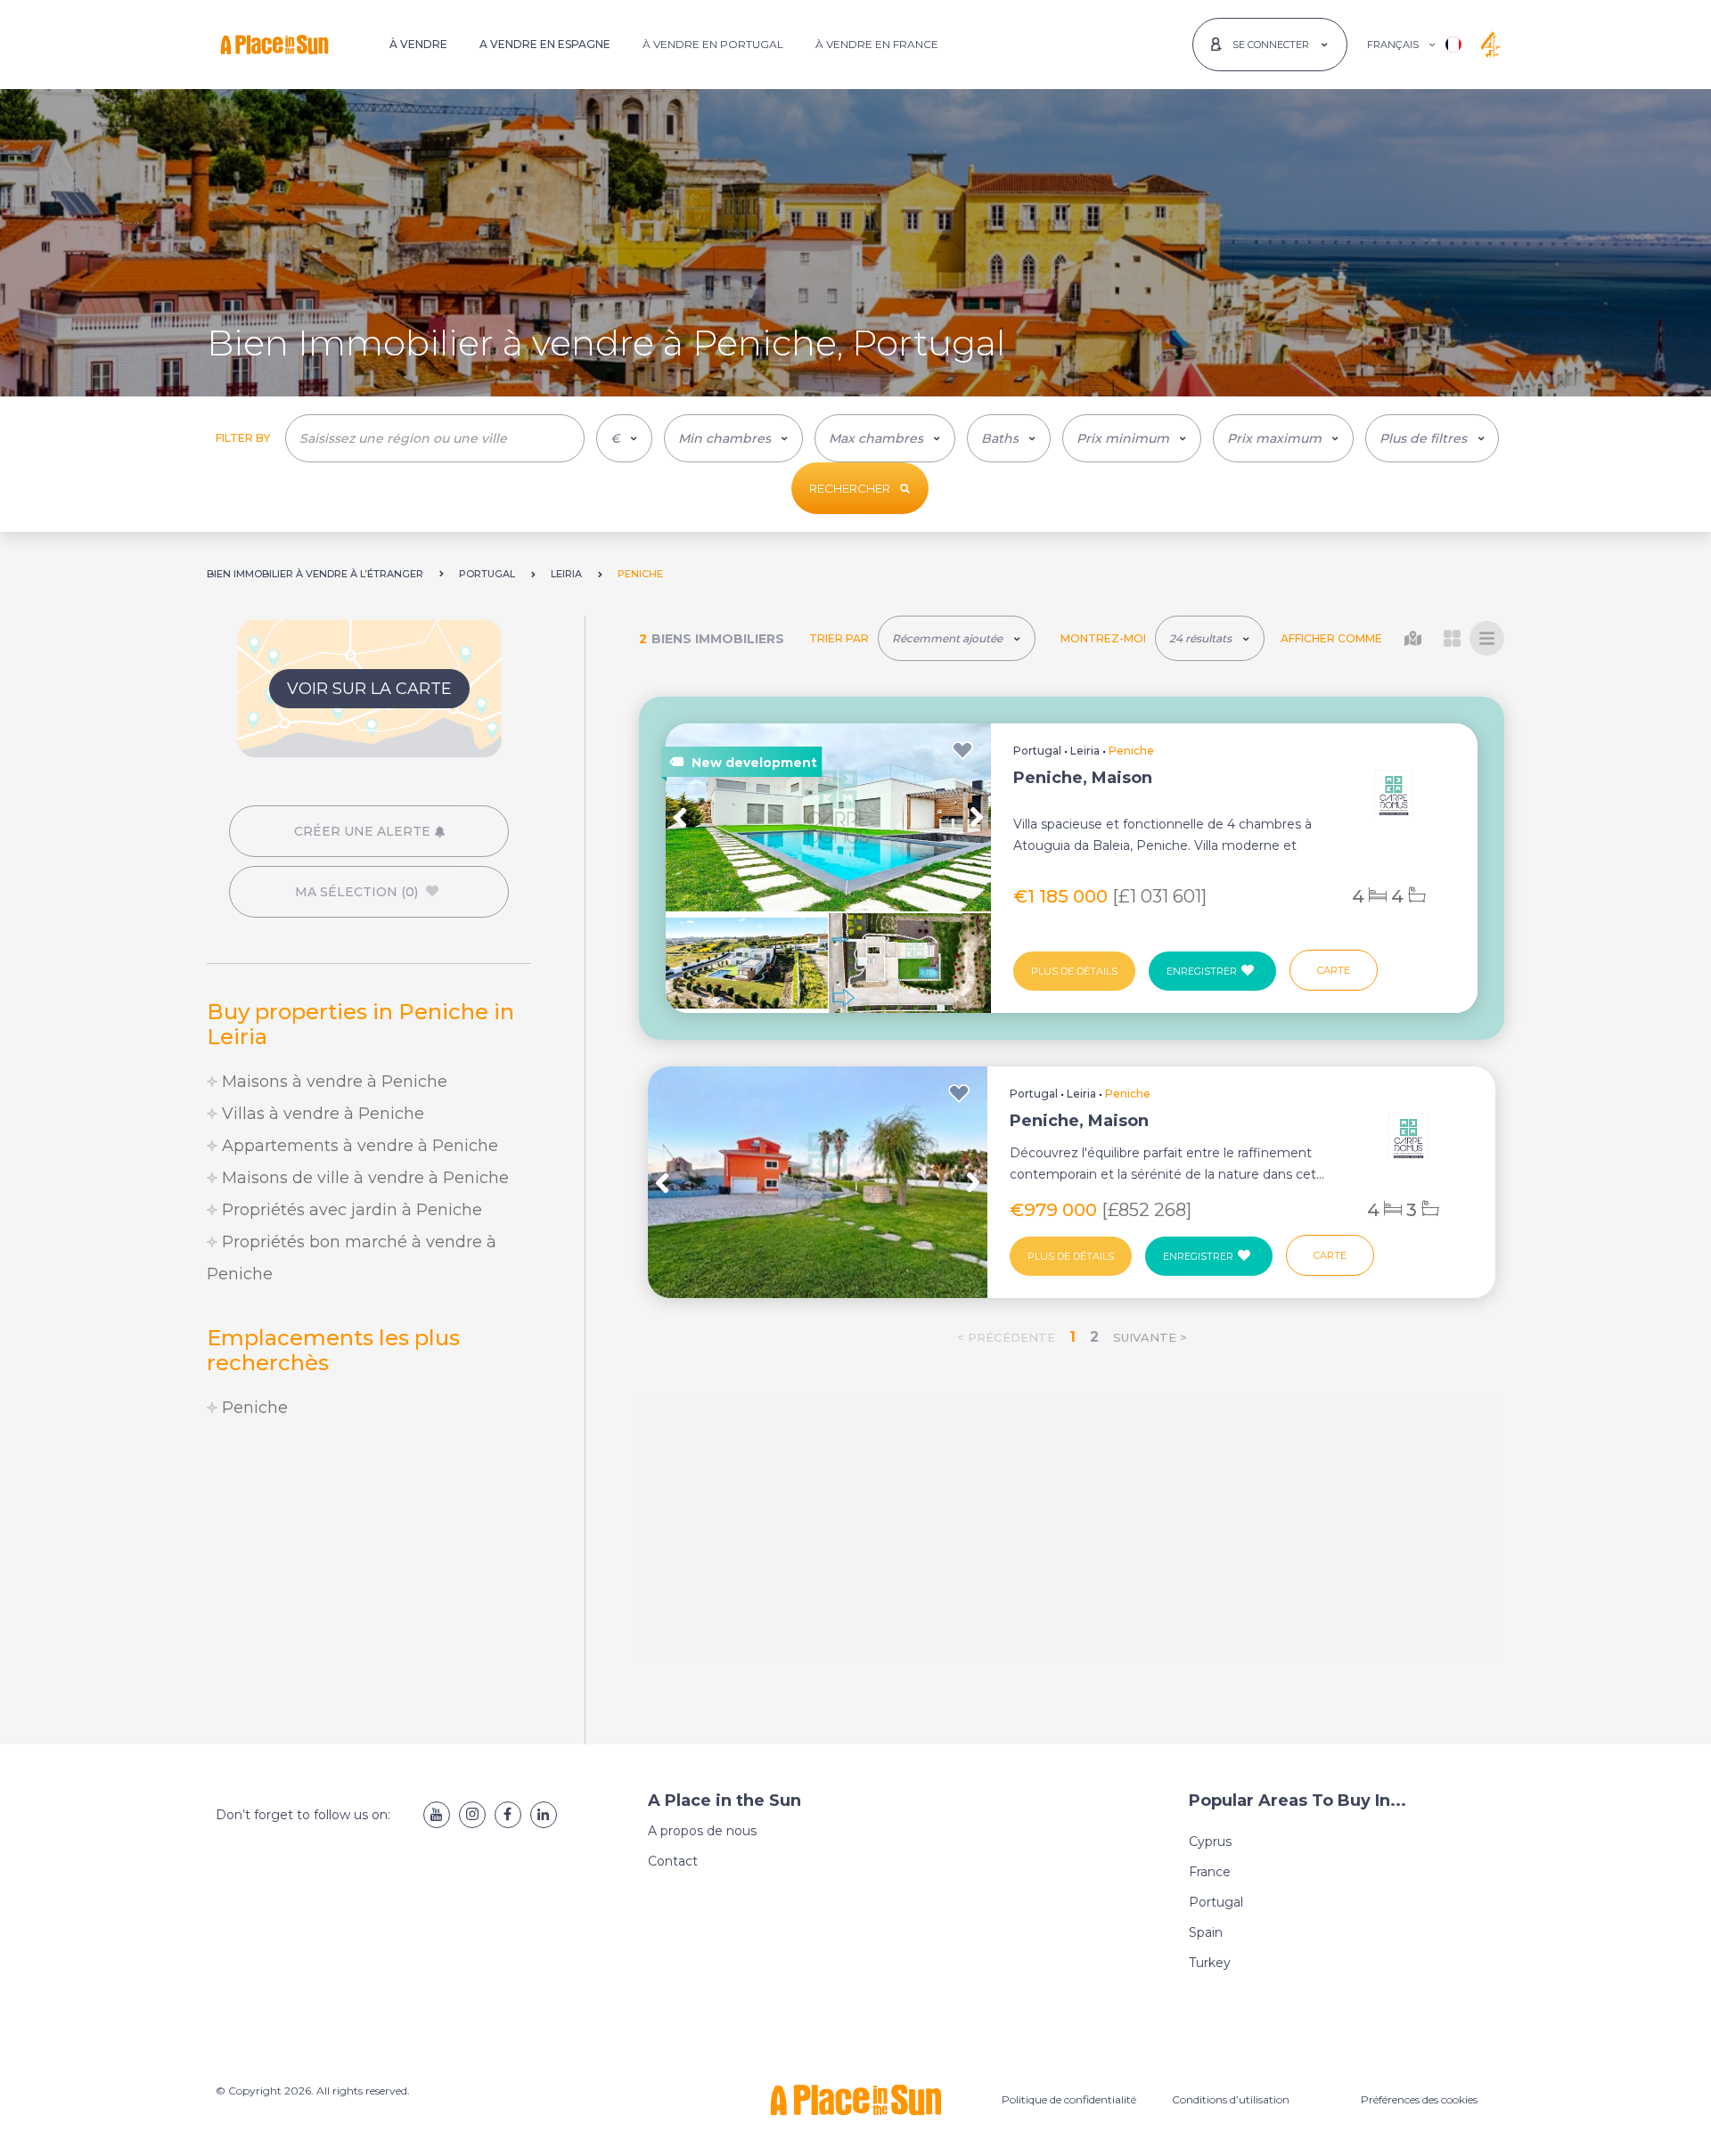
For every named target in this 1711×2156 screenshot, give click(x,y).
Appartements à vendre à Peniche (358, 1146)
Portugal (1037, 751)
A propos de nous (702, 1831)
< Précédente (1006, 1337)
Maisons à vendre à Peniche (332, 1082)
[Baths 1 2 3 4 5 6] (1009, 438)
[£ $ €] (624, 438)
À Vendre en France (877, 44)
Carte (1334, 970)
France (1210, 1872)
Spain (1206, 1932)
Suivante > (1150, 1337)
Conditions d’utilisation (1231, 2099)
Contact (673, 1861)
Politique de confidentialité (1069, 2099)
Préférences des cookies (1419, 2099)
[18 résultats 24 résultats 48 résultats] (1210, 638)
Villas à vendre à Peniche (321, 1114)
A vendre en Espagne (545, 44)
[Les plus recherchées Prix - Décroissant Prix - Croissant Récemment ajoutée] (957, 638)
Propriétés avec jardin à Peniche (350, 1210)
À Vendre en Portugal (713, 44)
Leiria (1085, 751)
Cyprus (1210, 1842)
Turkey (1210, 1963)
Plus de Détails (1074, 971)
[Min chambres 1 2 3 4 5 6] (733, 438)
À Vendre (418, 44)
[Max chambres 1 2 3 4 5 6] (885, 438)
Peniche (253, 1408)
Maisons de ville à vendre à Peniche (363, 1178)
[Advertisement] (369, 1584)
